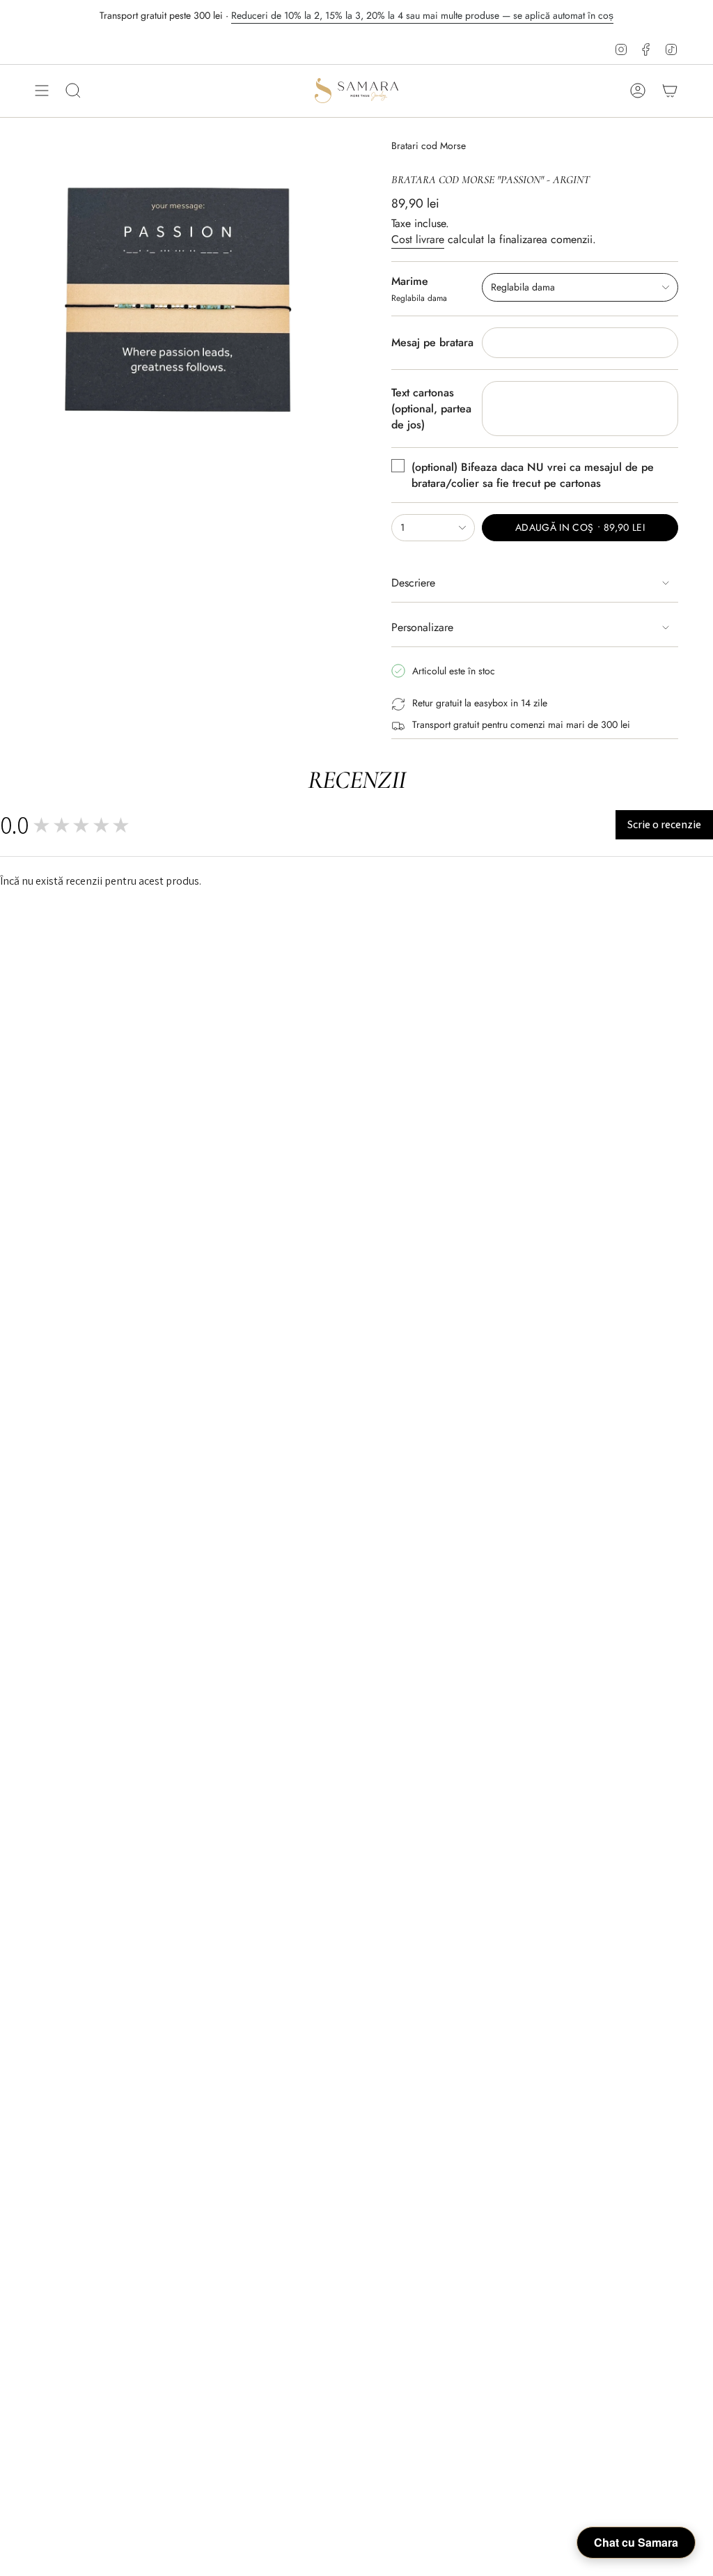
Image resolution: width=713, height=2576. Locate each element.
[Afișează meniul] (42, 91)
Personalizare (422, 627)
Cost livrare (418, 239)
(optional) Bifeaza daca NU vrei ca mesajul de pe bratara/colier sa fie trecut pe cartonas (533, 475)
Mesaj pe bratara (432, 342)
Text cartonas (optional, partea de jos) (431, 409)
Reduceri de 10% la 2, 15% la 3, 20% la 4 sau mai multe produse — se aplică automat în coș (422, 15)
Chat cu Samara (636, 2542)
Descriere (413, 583)
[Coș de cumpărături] (670, 91)
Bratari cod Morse (429, 146)
